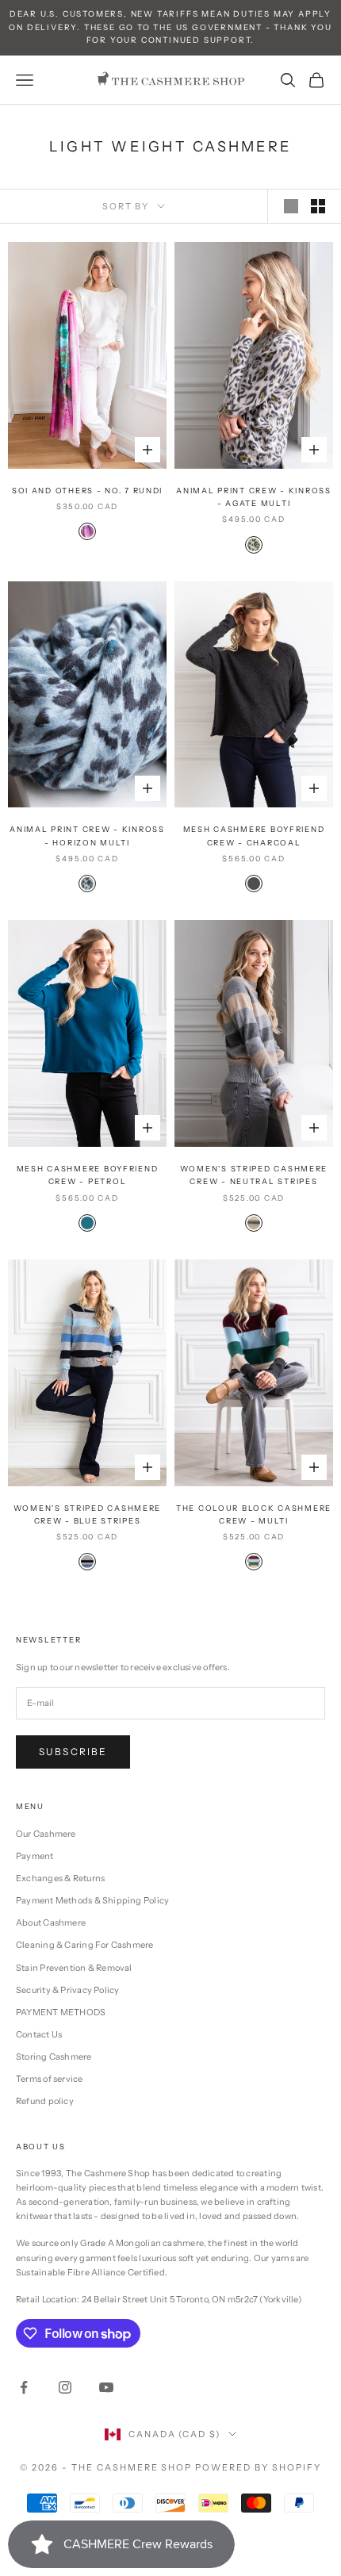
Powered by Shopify (258, 2467)
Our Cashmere (46, 1834)
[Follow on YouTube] (106, 2387)
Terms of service (50, 2079)
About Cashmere (51, 1922)
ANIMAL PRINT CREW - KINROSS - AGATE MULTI (254, 497)
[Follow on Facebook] (24, 2387)
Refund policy (45, 2101)
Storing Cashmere (54, 2057)
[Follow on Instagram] (65, 2387)
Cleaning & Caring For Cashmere (85, 1945)
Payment (35, 1856)
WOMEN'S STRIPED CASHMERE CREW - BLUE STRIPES (87, 1514)
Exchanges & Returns (60, 1878)
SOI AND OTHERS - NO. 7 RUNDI (87, 491)
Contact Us (39, 2034)
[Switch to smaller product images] (318, 206)
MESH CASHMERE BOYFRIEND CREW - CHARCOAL (254, 836)
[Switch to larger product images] (291, 206)
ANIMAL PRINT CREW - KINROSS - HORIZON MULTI (87, 836)
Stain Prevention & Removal (74, 1968)
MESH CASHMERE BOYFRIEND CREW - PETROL (88, 1175)
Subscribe (73, 1752)
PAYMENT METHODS (61, 2012)
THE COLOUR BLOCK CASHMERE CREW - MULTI (254, 1514)
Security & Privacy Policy (68, 1990)
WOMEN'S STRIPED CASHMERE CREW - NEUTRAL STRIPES (254, 1175)
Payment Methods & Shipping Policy (92, 1900)
